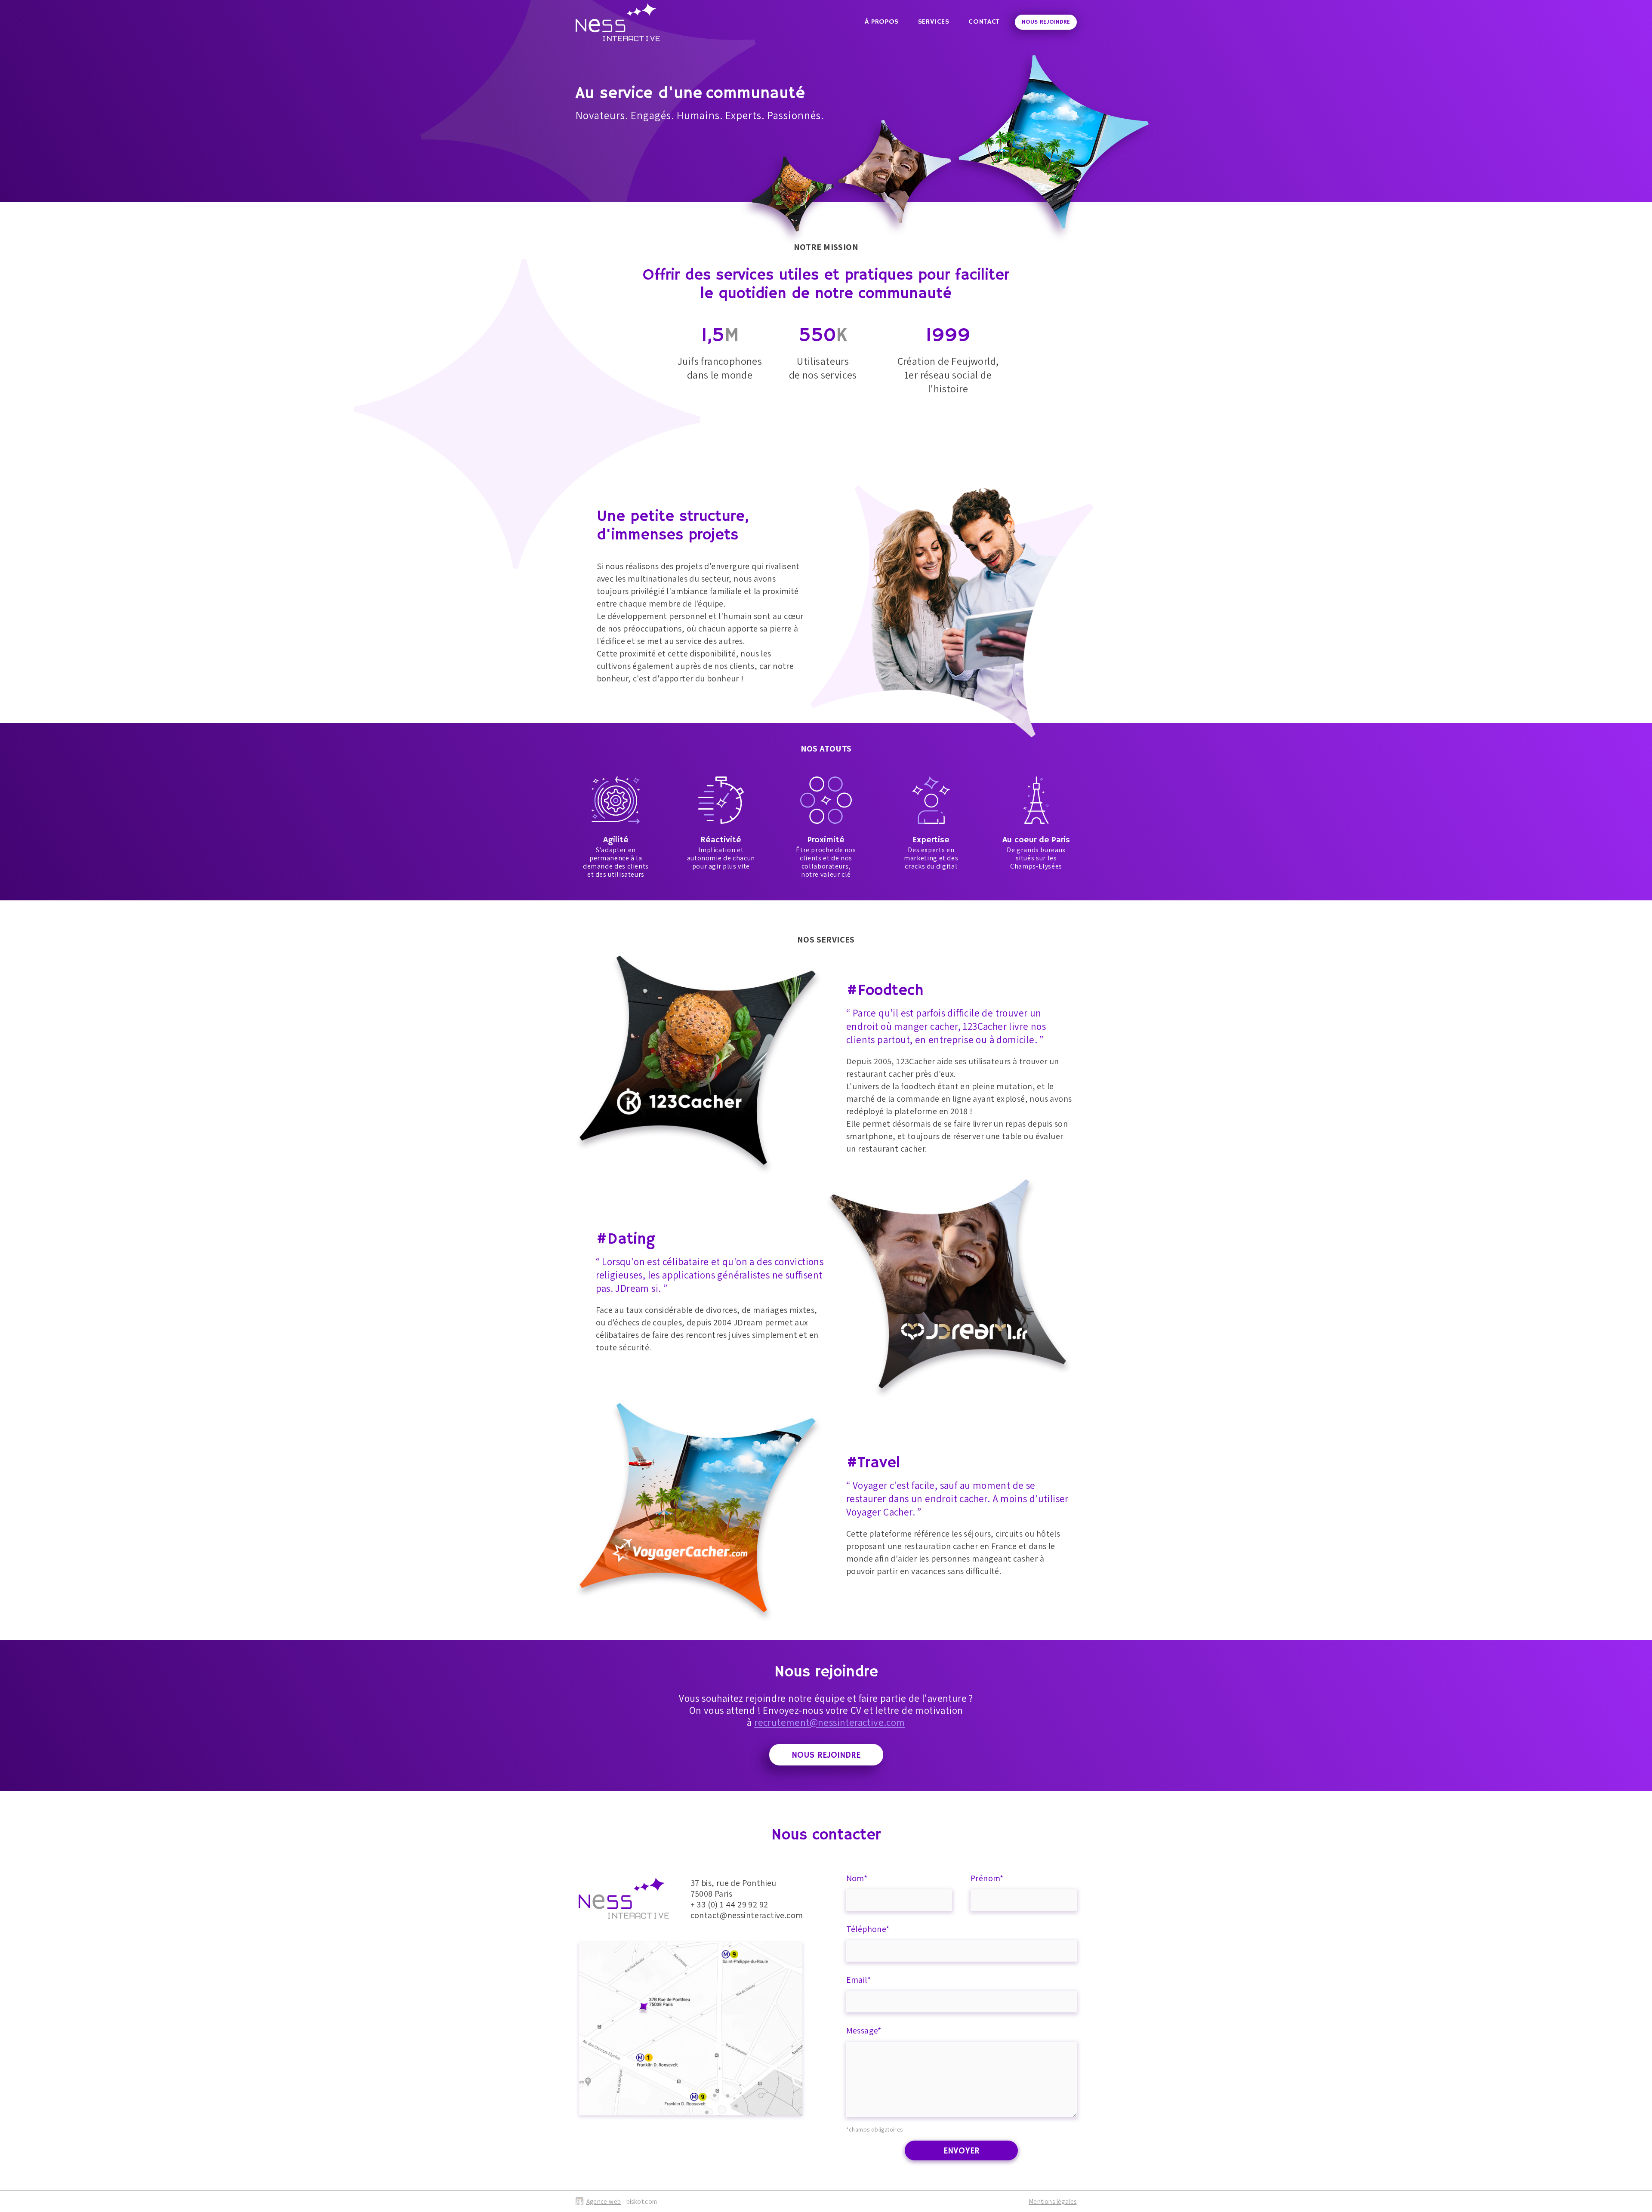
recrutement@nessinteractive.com (829, 1722)
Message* (864, 2030)
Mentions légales (1053, 2201)
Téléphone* (868, 1929)
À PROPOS (882, 22)
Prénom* (987, 1878)
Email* (858, 1980)
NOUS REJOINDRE (1046, 22)
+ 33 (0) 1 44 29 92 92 (729, 1904)
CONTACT (984, 22)
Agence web (604, 2201)
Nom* (857, 1878)
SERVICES (934, 22)
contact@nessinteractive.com (747, 1915)
